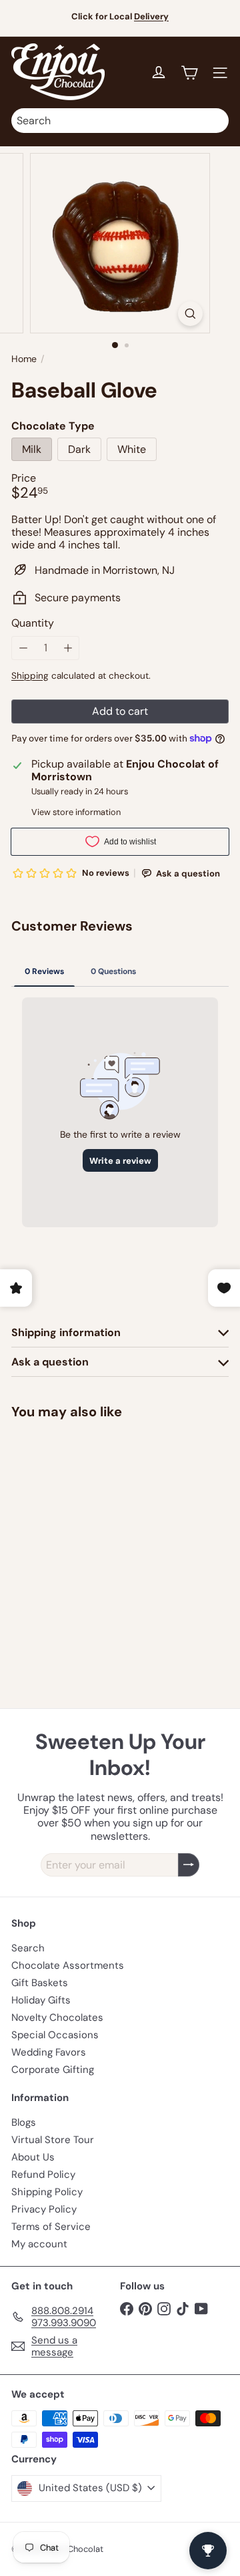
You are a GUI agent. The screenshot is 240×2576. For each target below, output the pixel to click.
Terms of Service (51, 2227)
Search (28, 1948)
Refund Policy (43, 2175)
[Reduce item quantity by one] (23, 648)
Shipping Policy (47, 2192)
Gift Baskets (40, 1983)
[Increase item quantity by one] (68, 648)
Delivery (151, 16)
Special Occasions (55, 2035)
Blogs (24, 2122)
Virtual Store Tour (53, 2140)
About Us (33, 2157)
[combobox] (120, 121)
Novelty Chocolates (57, 2018)
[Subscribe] (189, 1865)
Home (24, 359)
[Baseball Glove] (95, 1529)
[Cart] (189, 73)
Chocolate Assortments (68, 1965)
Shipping (30, 676)
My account (39, 2244)
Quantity (33, 623)
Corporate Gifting (53, 2070)
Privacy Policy (44, 2209)
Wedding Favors (49, 2052)
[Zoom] (190, 314)
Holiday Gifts (41, 2000)
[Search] (215, 121)
